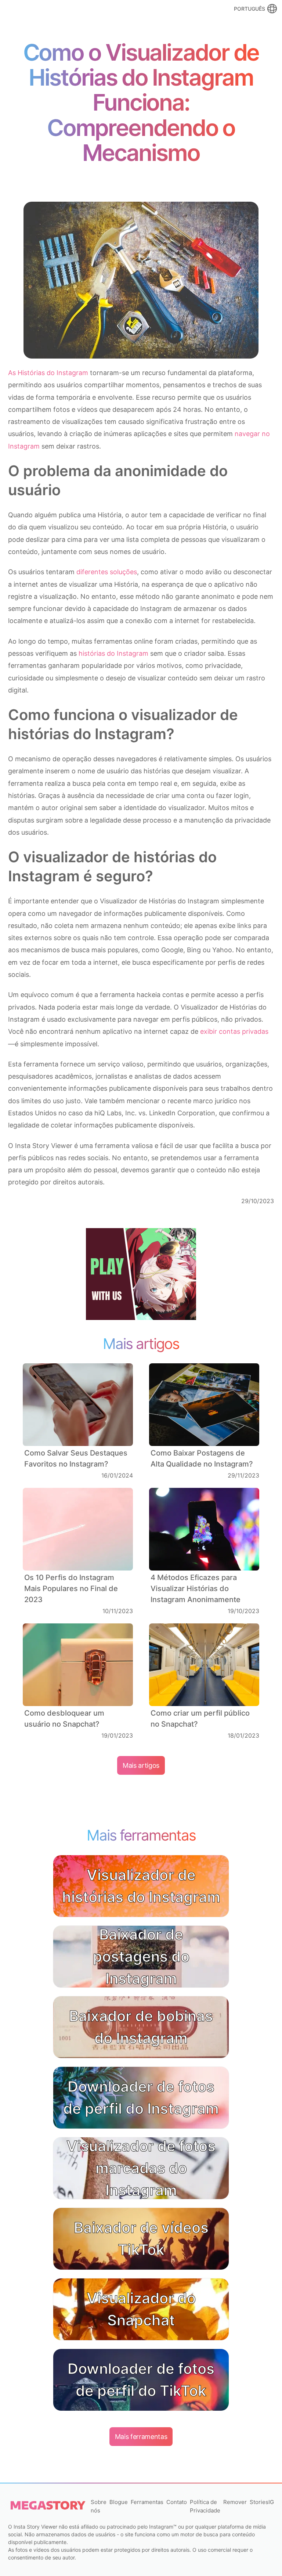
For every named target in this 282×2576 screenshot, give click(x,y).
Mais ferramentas (141, 2437)
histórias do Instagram (113, 653)
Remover (235, 2502)
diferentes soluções (107, 572)
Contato (177, 2502)
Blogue (119, 2502)
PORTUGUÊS (250, 9)
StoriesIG (262, 2502)
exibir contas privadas (234, 1031)
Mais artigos (141, 1765)
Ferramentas (147, 2502)
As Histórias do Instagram (48, 373)
